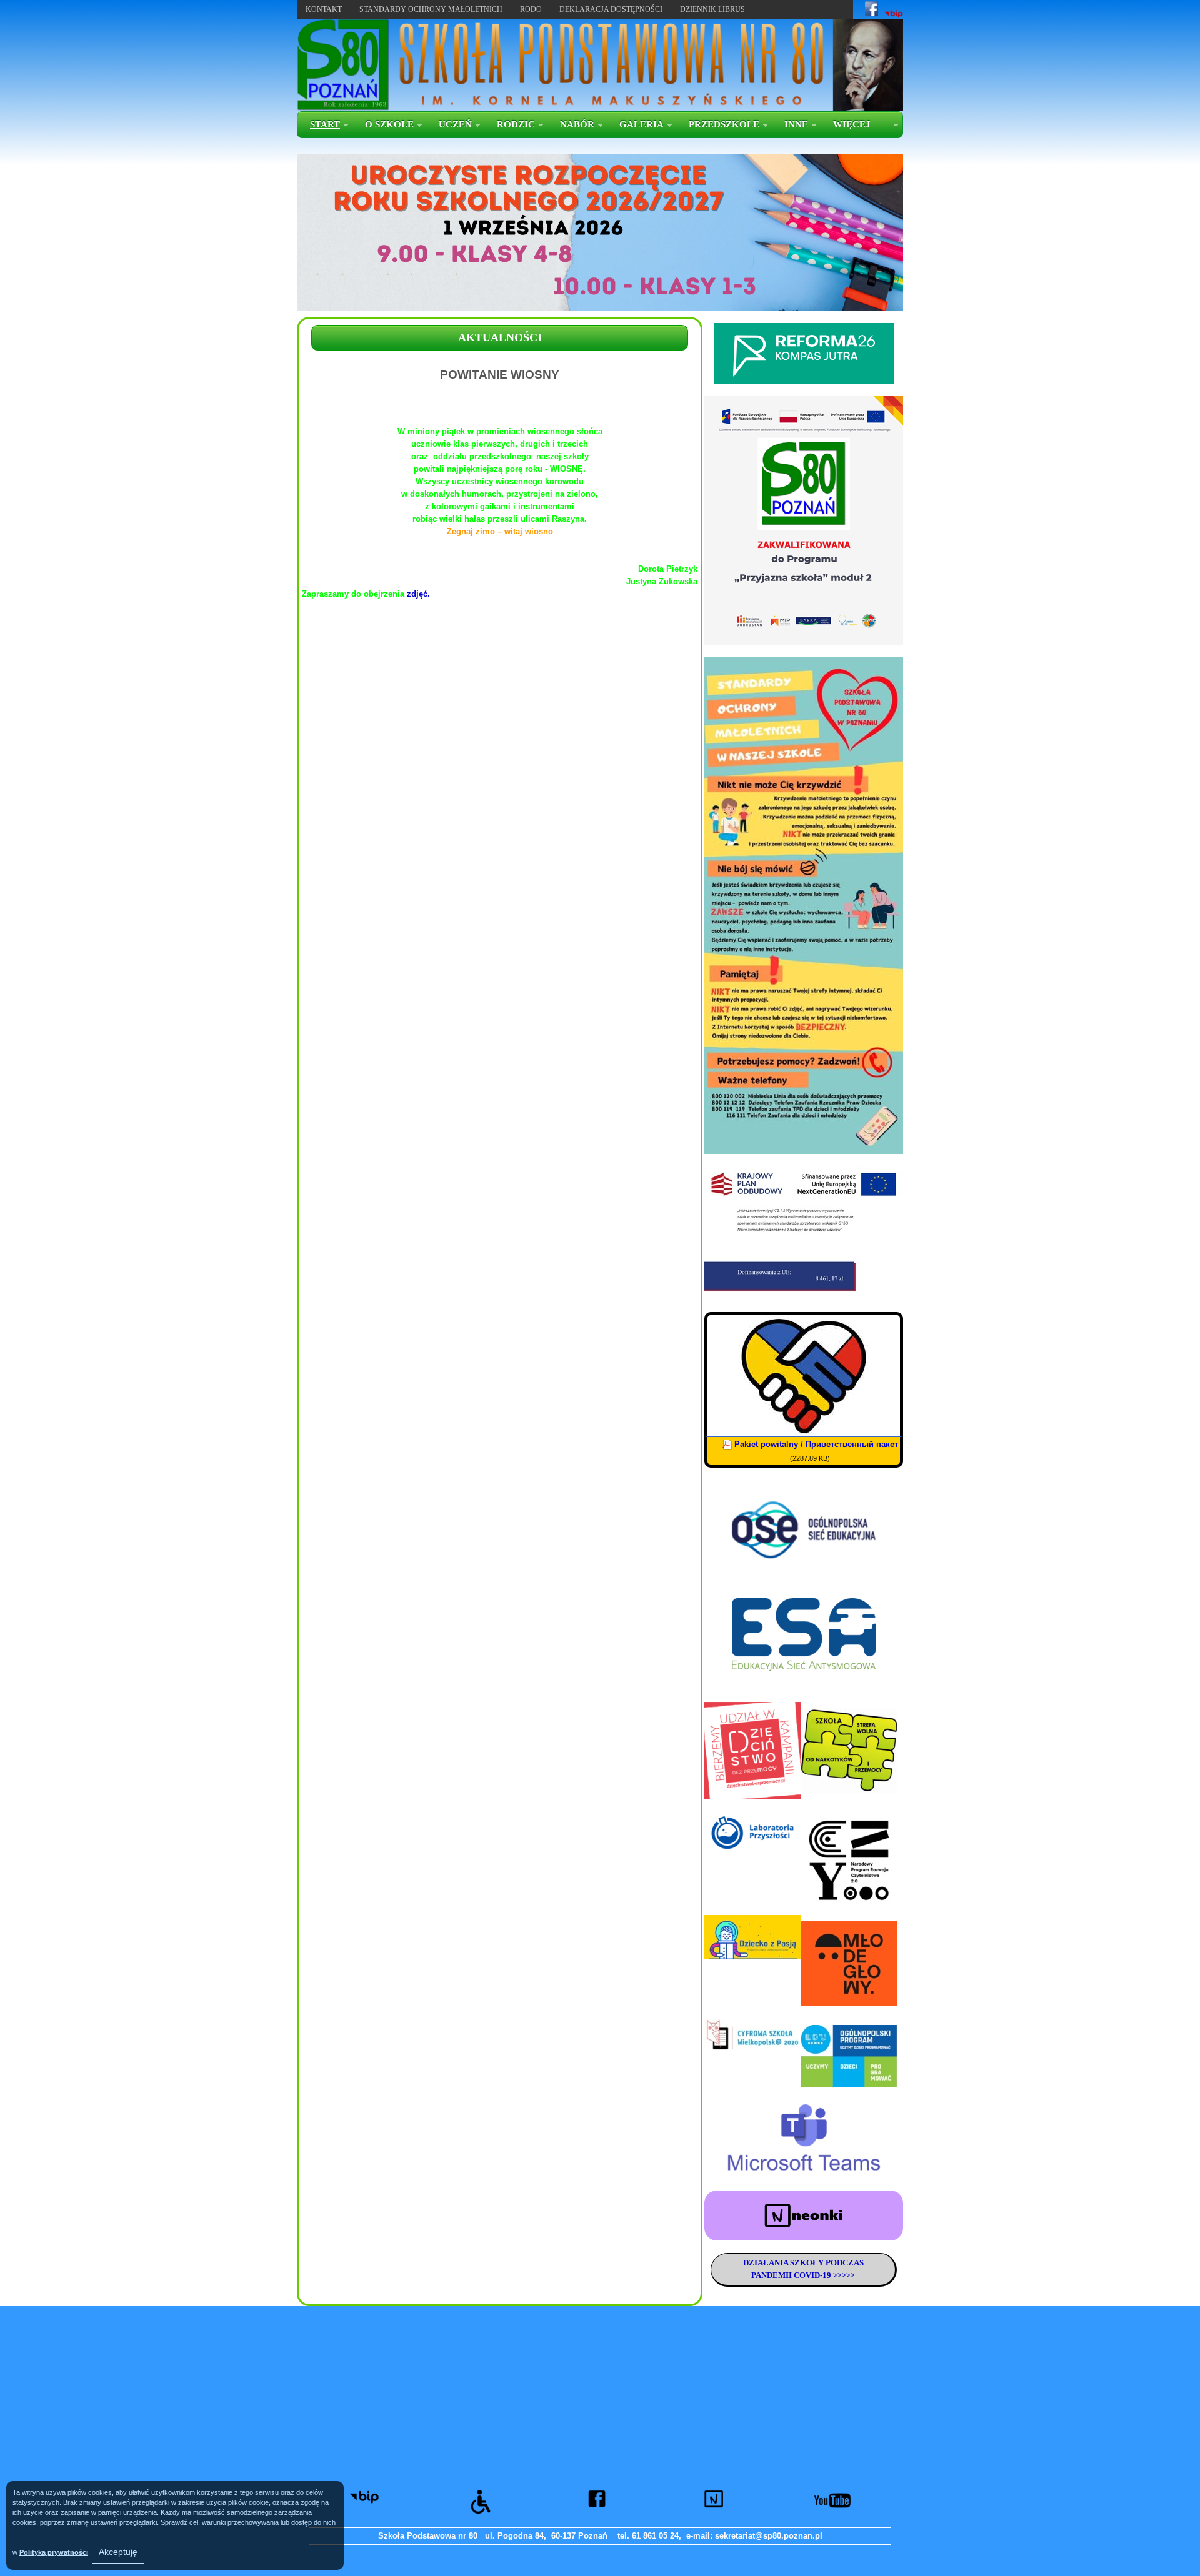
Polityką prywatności (54, 2552)
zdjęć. (418, 594)
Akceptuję (118, 2552)
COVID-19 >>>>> (823, 2275)
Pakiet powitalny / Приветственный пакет (816, 1444)
